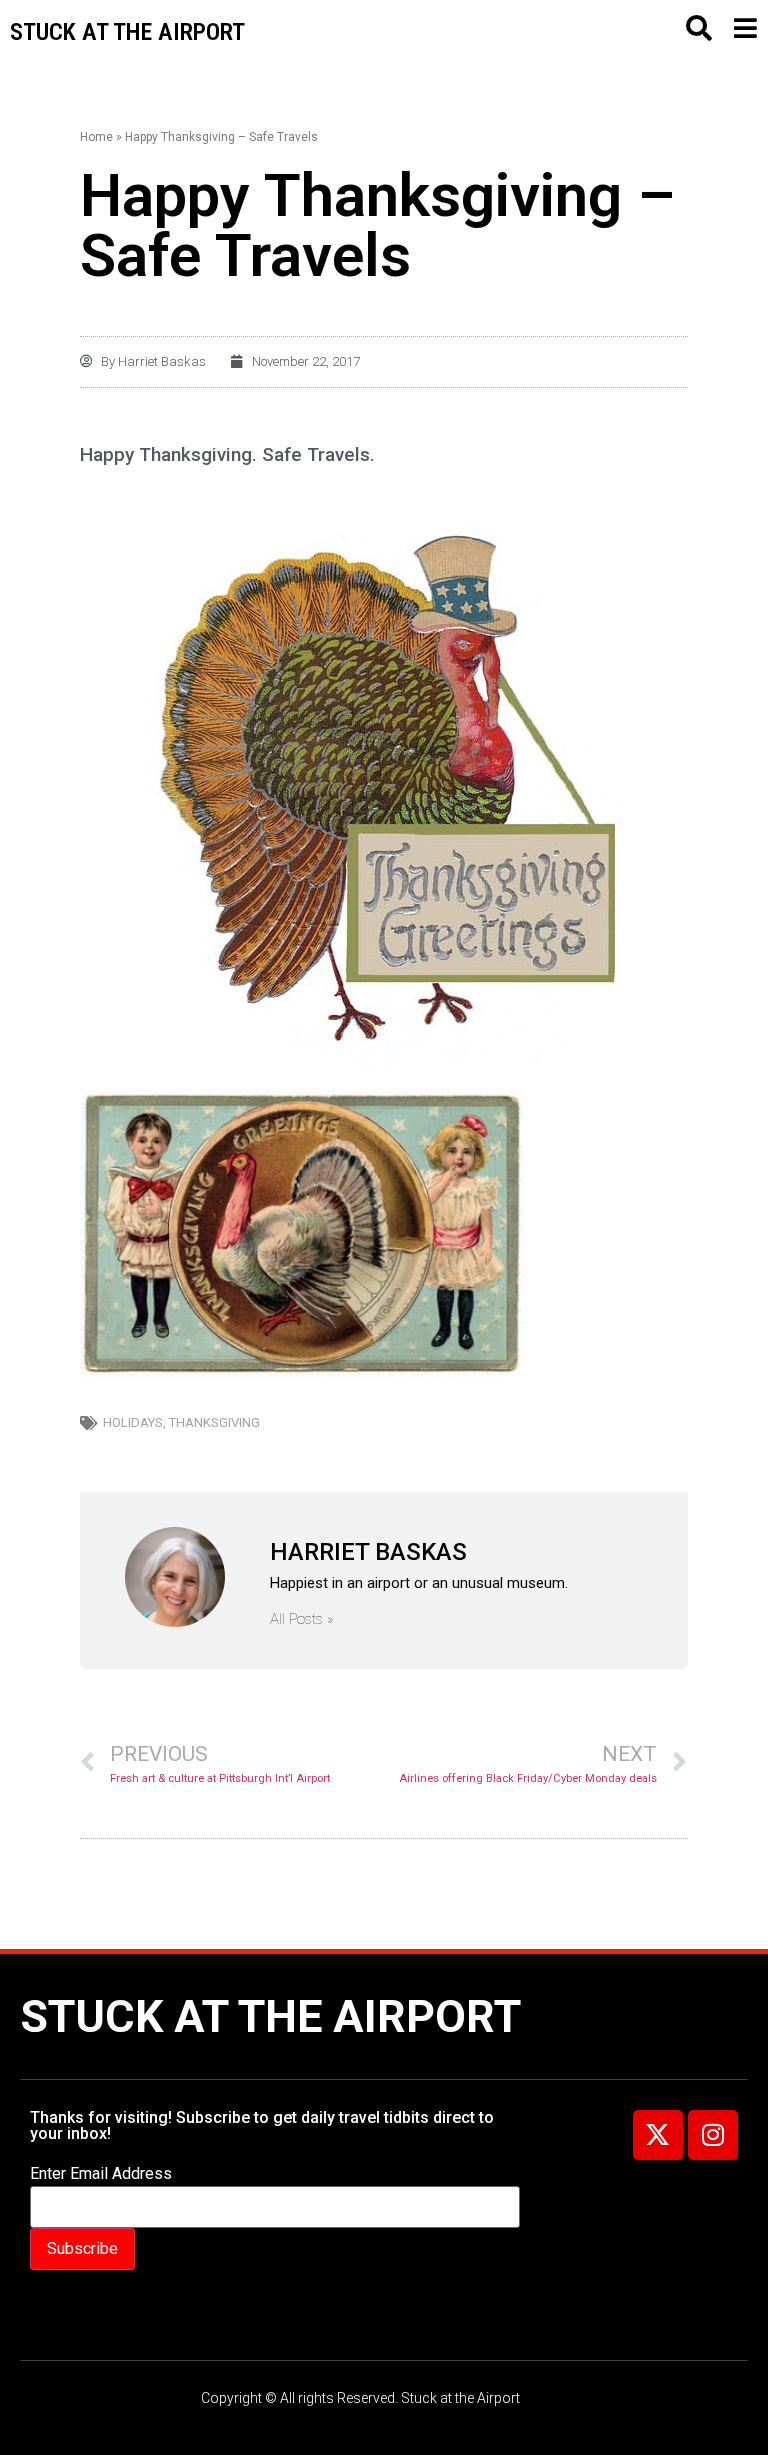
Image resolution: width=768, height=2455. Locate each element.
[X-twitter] (658, 2135)
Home (96, 137)
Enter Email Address (101, 2174)
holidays (133, 1422)
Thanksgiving (214, 1422)
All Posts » (302, 1619)
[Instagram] (713, 2135)
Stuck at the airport (127, 32)
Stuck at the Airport (270, 2016)
